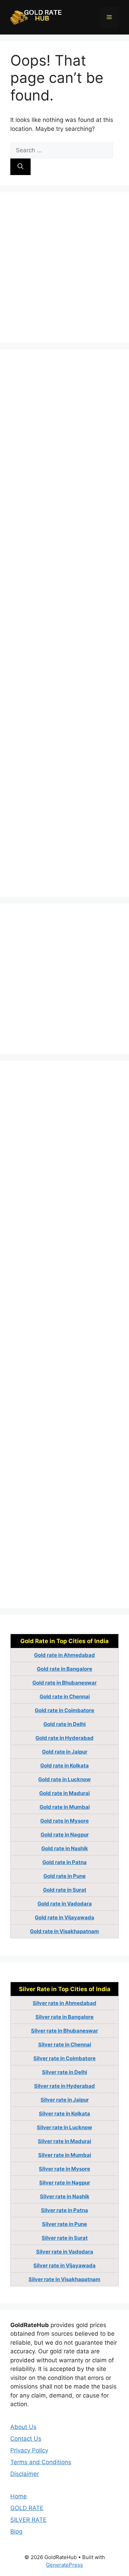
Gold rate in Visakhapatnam (64, 1931)
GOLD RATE (27, 2508)
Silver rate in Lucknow (64, 2127)
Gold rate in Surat (65, 1890)
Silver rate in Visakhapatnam (64, 2279)
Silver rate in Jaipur (65, 2100)
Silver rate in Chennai (65, 2044)
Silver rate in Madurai (64, 2141)
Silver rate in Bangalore (64, 2017)
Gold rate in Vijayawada (64, 1917)
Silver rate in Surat (65, 2238)
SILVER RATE (28, 2520)
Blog (16, 2531)
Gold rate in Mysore (64, 1821)
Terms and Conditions (41, 2462)
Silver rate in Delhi (64, 2072)
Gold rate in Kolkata (64, 1765)
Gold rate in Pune (64, 1876)
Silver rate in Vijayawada (64, 2265)
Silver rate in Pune (64, 2224)
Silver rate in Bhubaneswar (64, 2031)
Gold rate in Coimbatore (64, 1710)
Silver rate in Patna (64, 2210)
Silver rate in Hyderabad (64, 2086)
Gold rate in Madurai (64, 1793)
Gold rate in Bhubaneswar (64, 1683)
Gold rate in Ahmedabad (64, 1655)
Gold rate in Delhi (64, 1724)
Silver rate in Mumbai (65, 2155)
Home (19, 2496)
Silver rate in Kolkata (64, 2114)
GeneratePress (64, 2565)
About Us (23, 2427)
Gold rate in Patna (64, 1862)
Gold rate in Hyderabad (64, 1738)
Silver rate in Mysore (64, 2169)
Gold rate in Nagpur (65, 1835)
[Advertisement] (64, 267)
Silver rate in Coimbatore (64, 2058)
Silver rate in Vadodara (65, 2252)
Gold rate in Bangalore (64, 1669)
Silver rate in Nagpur (65, 2183)
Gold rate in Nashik (65, 1848)
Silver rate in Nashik (65, 2196)
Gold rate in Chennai (65, 1696)
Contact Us (26, 2439)
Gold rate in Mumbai (65, 1807)
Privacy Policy (29, 2450)
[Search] (20, 167)
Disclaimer (25, 2474)
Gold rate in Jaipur (65, 1752)
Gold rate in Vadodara (65, 1904)
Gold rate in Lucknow (64, 1779)
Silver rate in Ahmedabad (64, 2003)
